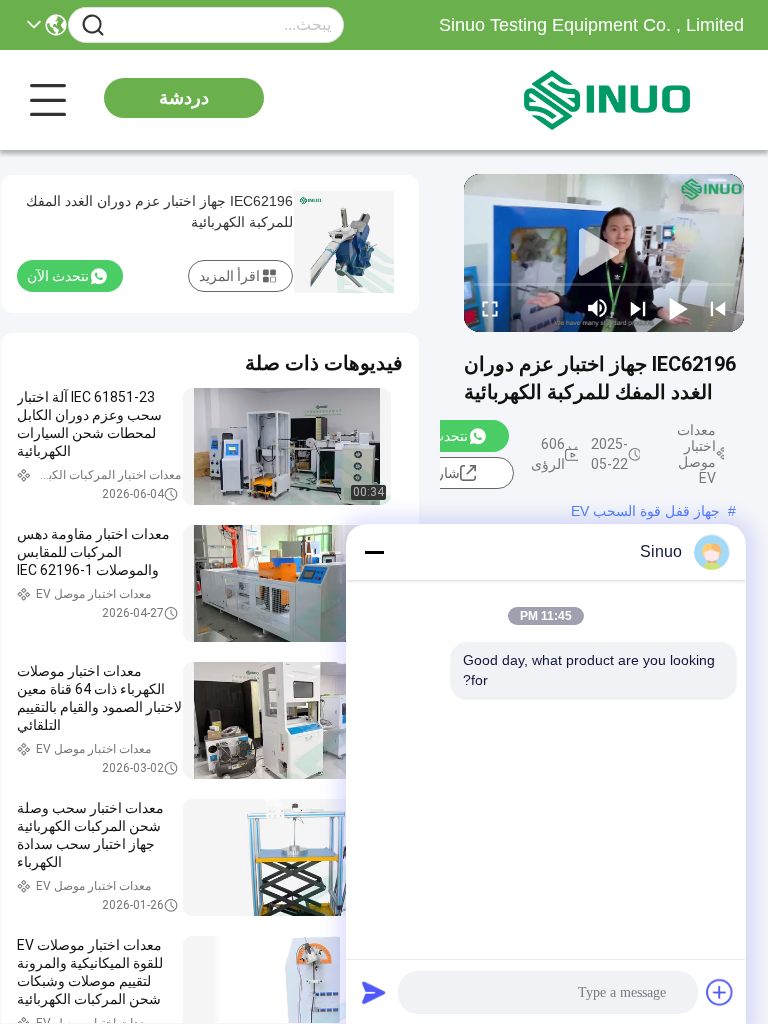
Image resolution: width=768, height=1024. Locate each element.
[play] (604, 253)
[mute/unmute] (598, 308)
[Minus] (374, 552)
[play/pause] (678, 308)
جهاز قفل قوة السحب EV (645, 511)
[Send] (374, 992)
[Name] (93, 25)
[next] (638, 308)
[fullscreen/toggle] (490, 308)
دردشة (184, 98)
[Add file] (720, 992)
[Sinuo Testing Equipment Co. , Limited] (634, 100)
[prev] (718, 308)
